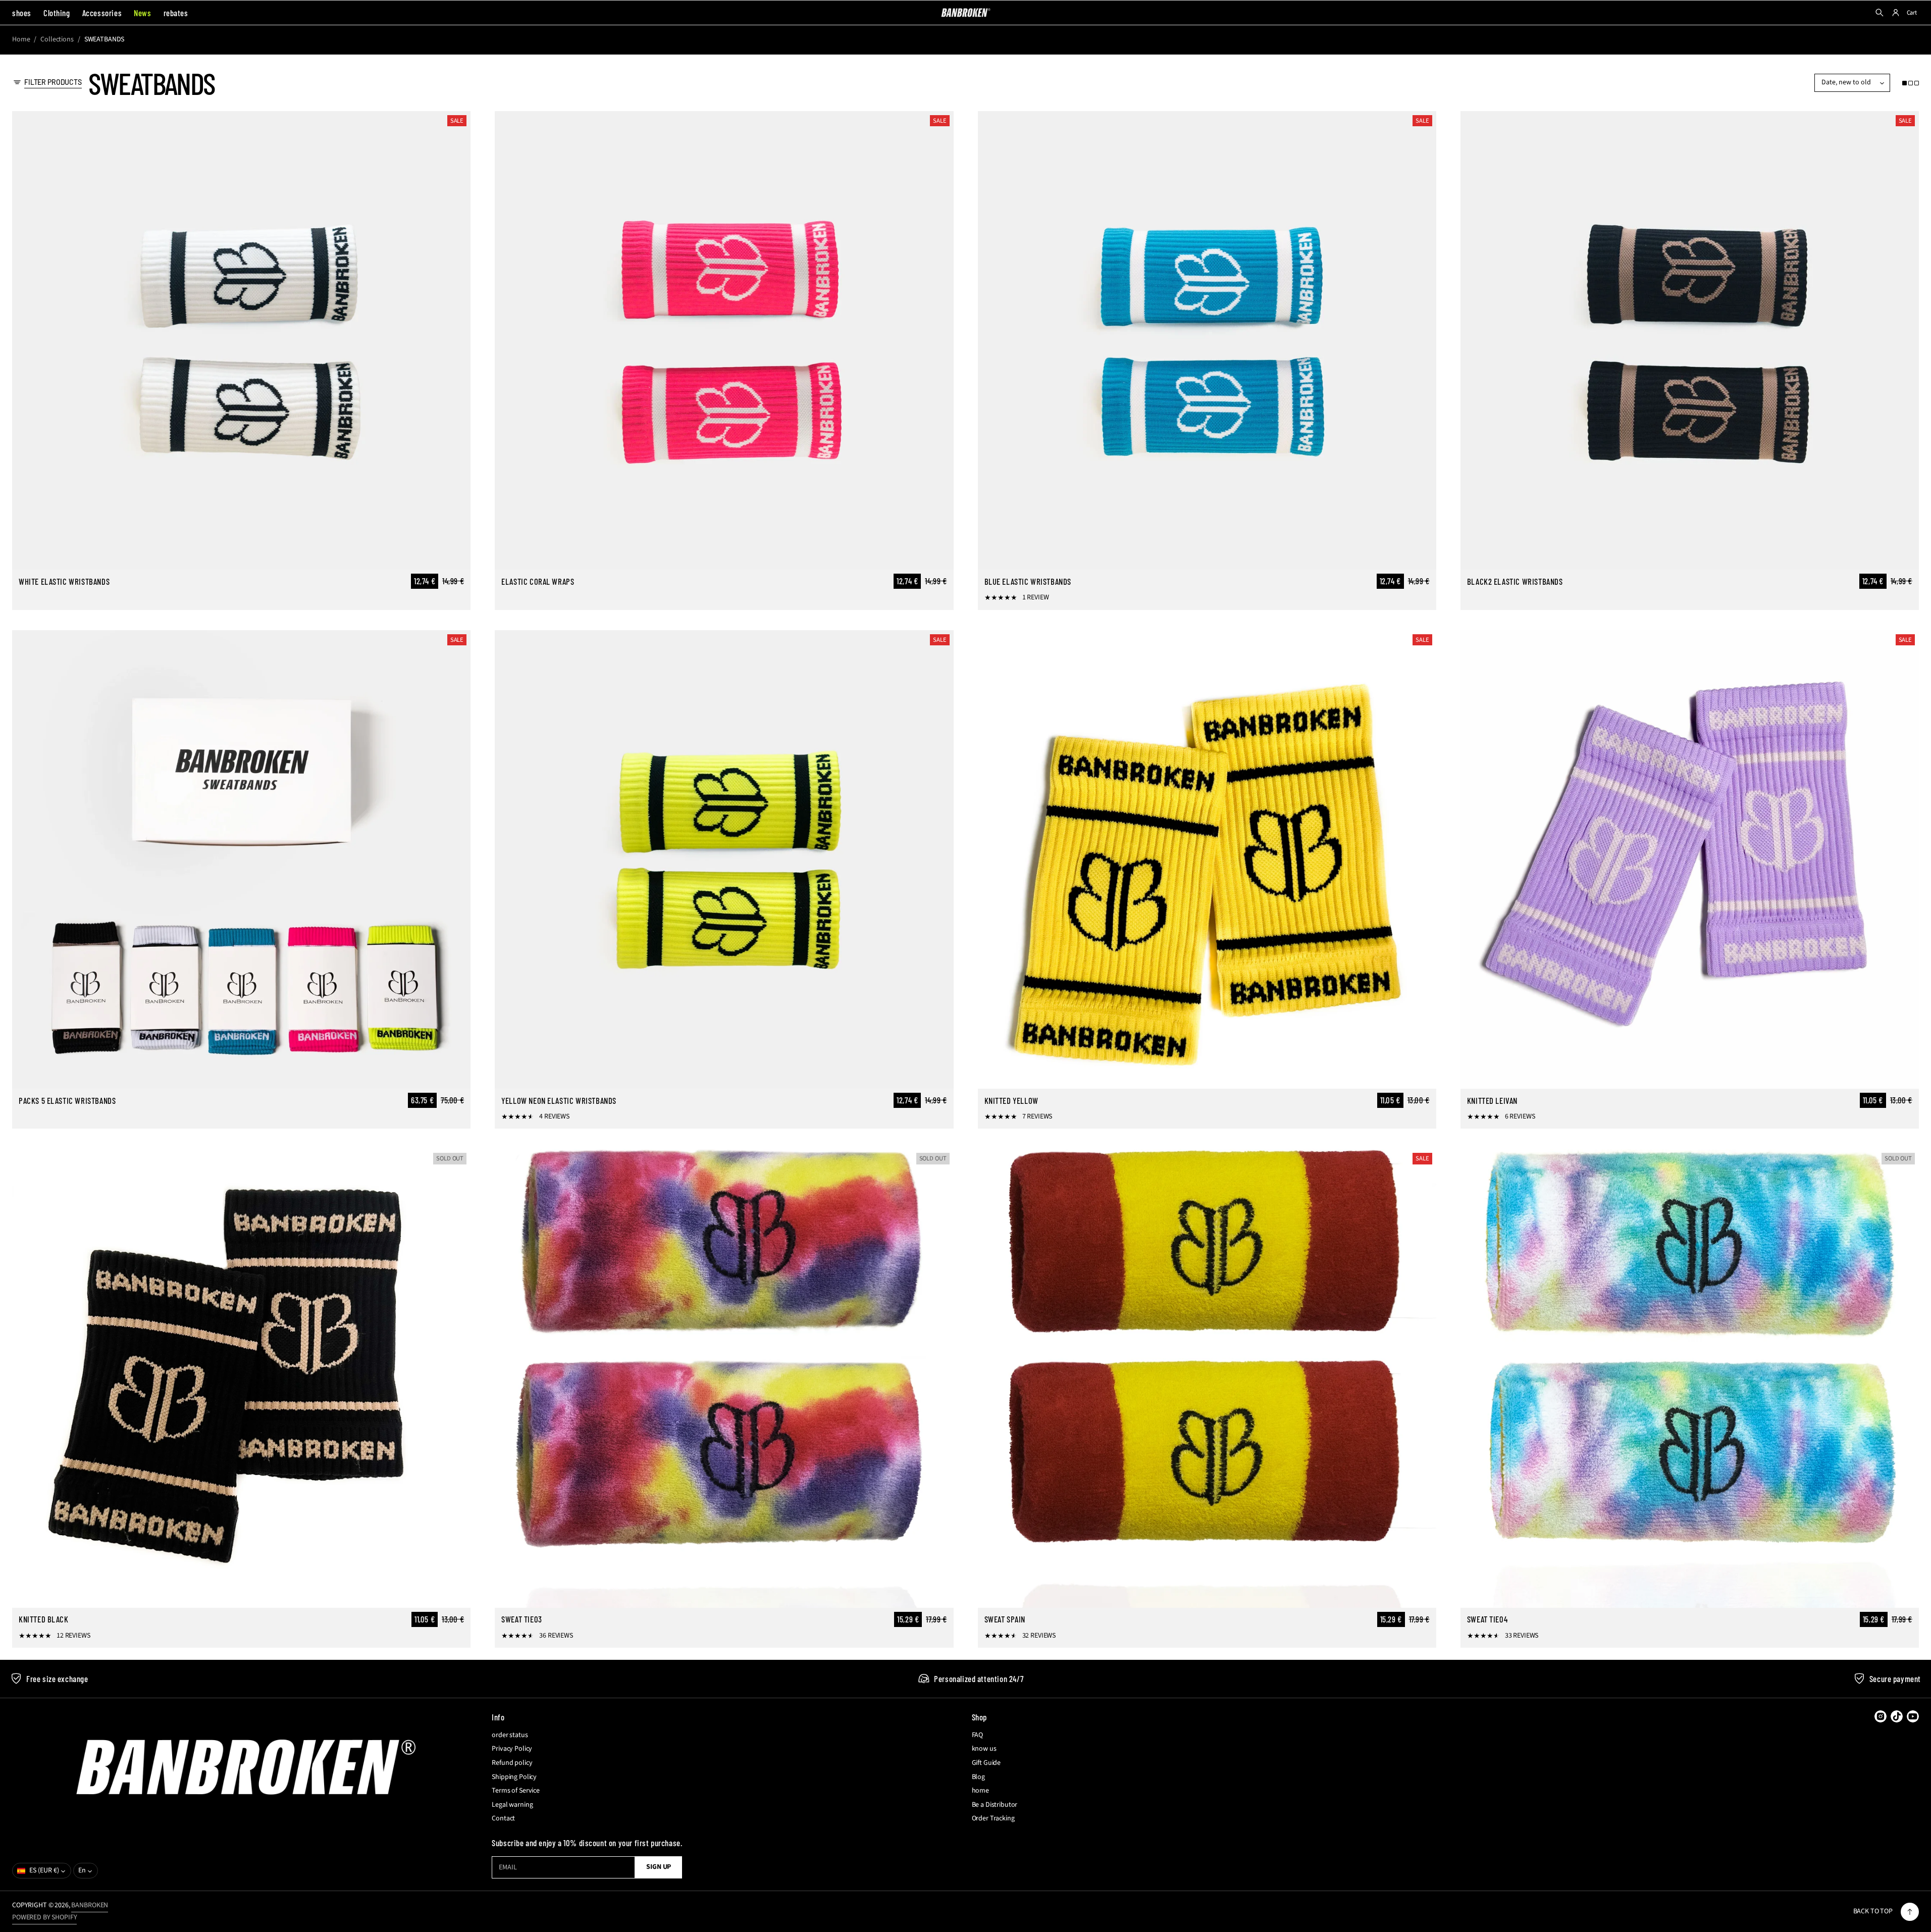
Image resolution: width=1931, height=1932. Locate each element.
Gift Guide (986, 1763)
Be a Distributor (995, 1805)
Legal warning (512, 1805)
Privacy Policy (512, 1749)
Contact (503, 1819)
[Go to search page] (1880, 13)
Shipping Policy (514, 1777)
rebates (176, 13)
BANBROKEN (90, 1905)
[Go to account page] (1896, 13)
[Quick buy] (457, 556)
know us (984, 1749)
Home (21, 40)
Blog (978, 1777)
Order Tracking (993, 1819)
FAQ (978, 1735)
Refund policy (512, 1763)
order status (510, 1735)
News (142, 13)
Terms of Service (516, 1791)
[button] (1911, 83)
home (980, 1791)
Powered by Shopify (44, 1917)
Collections (57, 40)
